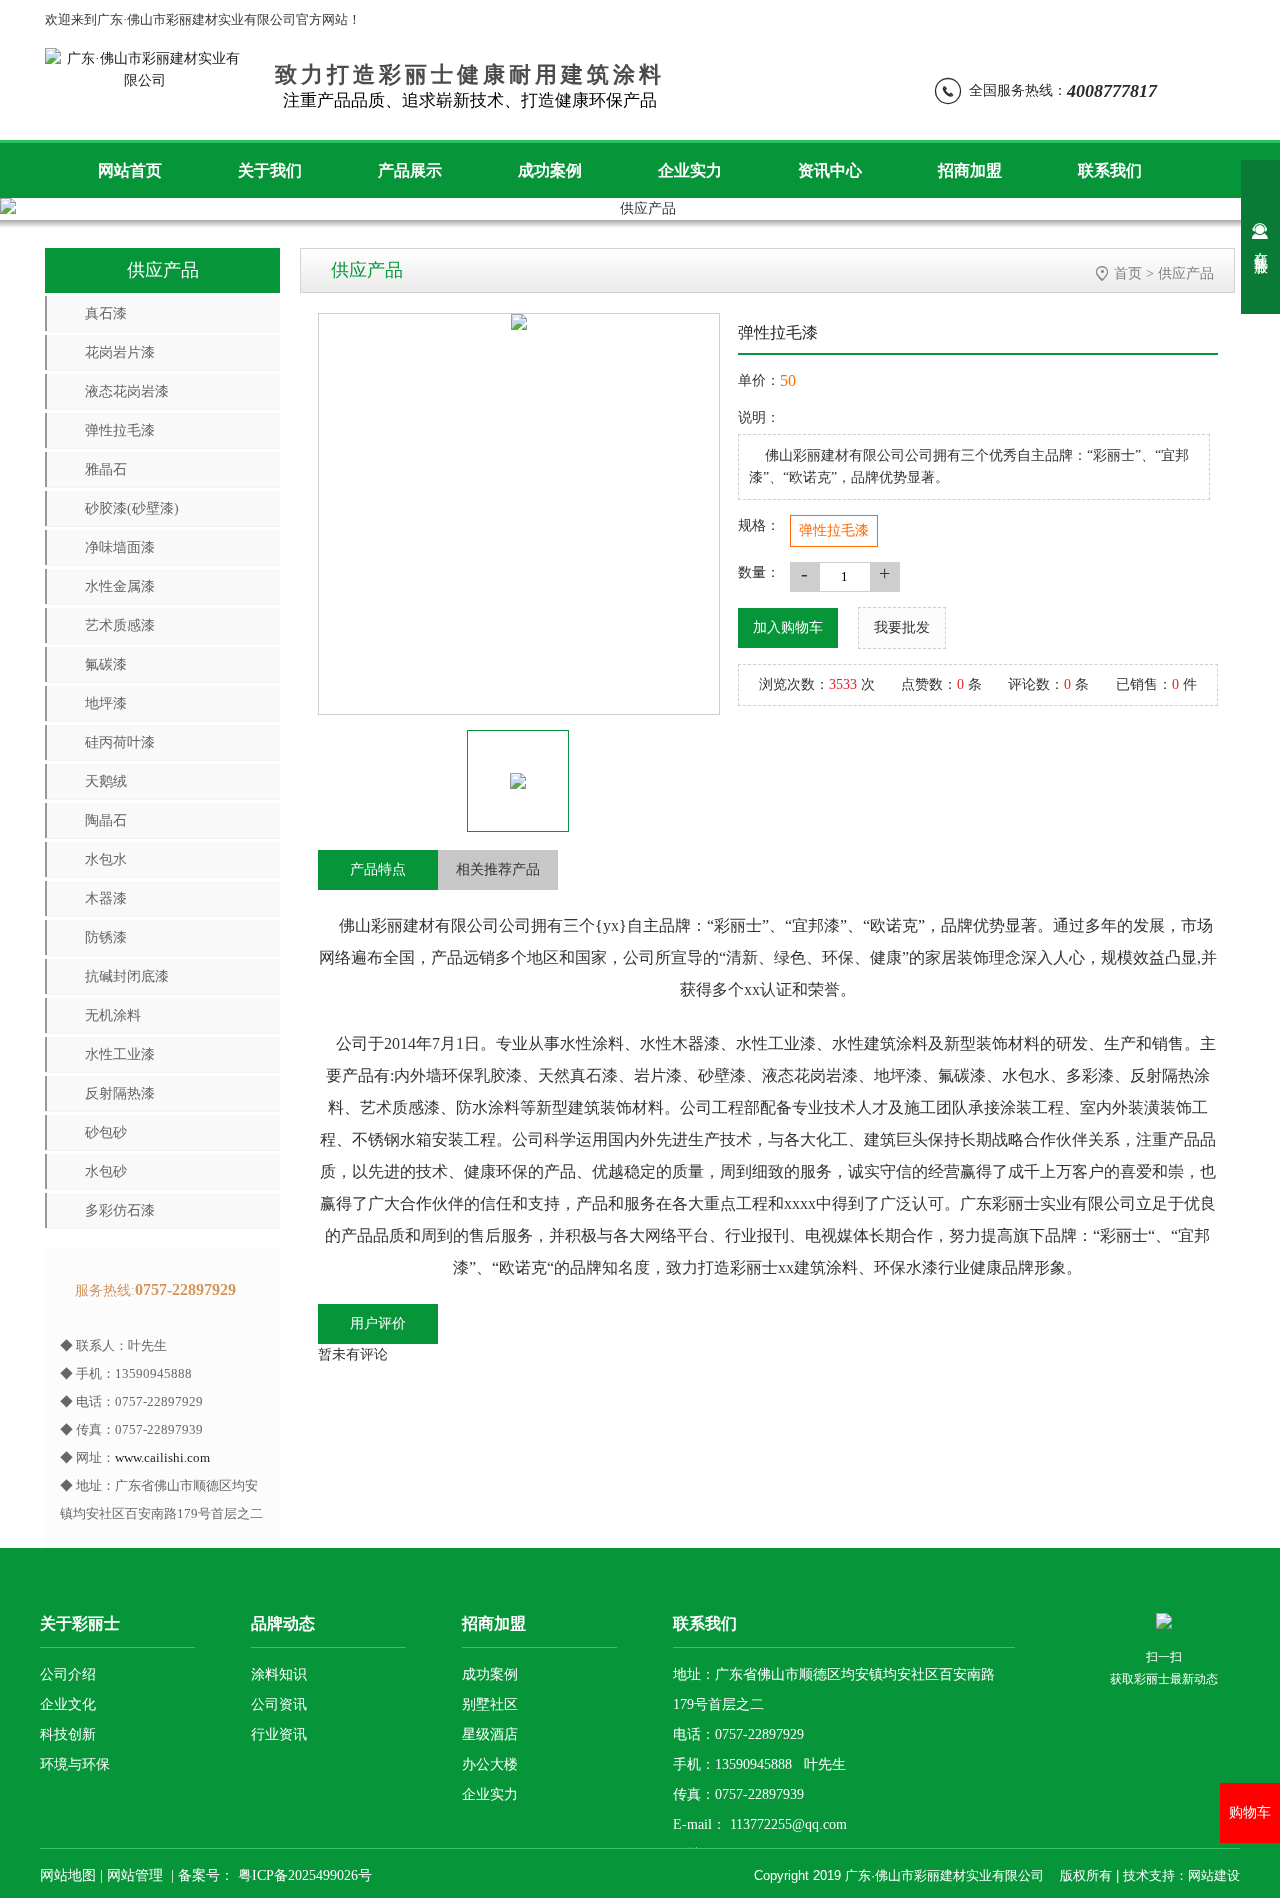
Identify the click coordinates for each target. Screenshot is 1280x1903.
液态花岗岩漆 (127, 391)
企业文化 (68, 1704)
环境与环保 (75, 1764)
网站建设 (1214, 1875)
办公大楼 (490, 1764)
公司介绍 (68, 1674)
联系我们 (1110, 170)
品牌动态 (283, 1623)
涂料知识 (279, 1674)
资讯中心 (830, 170)
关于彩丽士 (80, 1623)
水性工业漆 (120, 1054)
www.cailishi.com (162, 1457)
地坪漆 (106, 703)
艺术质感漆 (120, 625)
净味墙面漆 (120, 547)
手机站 (932, 19)
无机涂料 (113, 1015)
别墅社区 (490, 1704)
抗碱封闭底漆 (127, 976)
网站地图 (1131, 19)
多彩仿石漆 (120, 1210)
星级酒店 (490, 1734)
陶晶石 (106, 820)
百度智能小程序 (815, 19)
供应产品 (1186, 273)
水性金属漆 (120, 586)
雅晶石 (106, 469)
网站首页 (130, 170)
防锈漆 (106, 937)
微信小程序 (685, 19)
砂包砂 (106, 1132)
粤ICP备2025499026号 (303, 1875)
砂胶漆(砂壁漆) (132, 508)
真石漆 (106, 313)
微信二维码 (568, 19)
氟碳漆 (106, 664)
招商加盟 (970, 170)
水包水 (106, 859)
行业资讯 (279, 1734)
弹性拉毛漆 (120, 430)
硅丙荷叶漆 (120, 742)
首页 (1128, 273)
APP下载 (1028, 19)
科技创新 (68, 1734)
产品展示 (410, 170)
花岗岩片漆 (120, 352)
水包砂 (106, 1171)
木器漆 (106, 898)
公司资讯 (279, 1704)
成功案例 (550, 170)
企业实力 (690, 170)
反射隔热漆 (120, 1093)
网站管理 (135, 1875)
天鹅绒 (106, 781)
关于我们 (270, 170)
